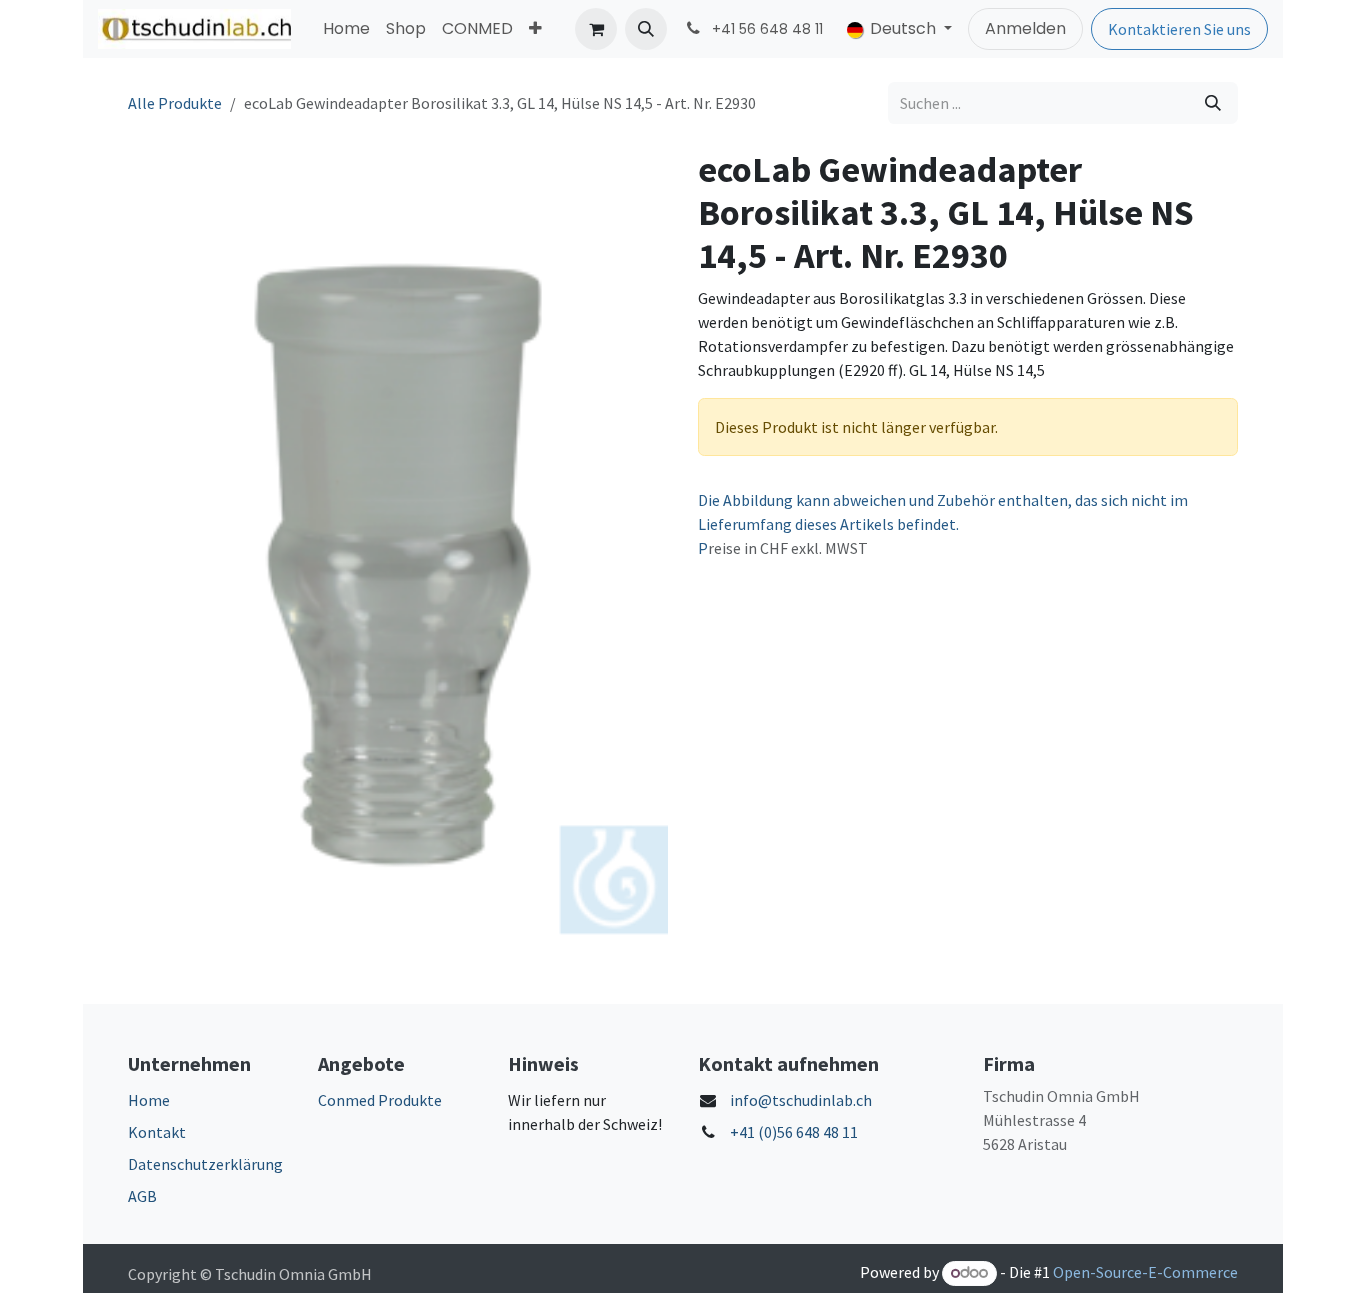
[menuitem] (346, 29)
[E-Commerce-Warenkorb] (596, 29)
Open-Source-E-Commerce (1145, 1272)
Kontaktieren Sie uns (1179, 29)
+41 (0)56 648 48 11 (794, 1132)
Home (149, 1100)
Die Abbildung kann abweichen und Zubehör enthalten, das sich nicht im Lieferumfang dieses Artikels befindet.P (943, 524)
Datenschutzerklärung (205, 1164)
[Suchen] (1213, 103)
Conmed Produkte (380, 1100)
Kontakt (157, 1132)
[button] (646, 29)
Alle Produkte (175, 103)
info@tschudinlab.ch (801, 1100)
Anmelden (1025, 28)
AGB (142, 1196)
